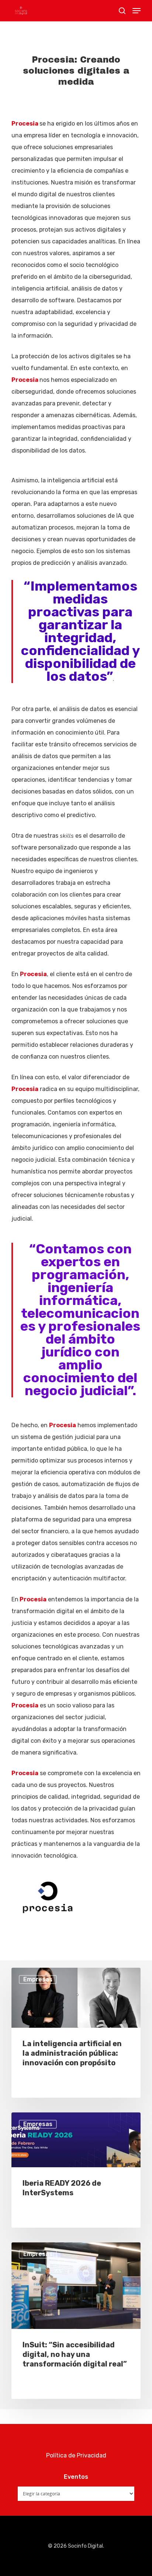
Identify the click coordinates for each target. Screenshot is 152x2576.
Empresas (38, 1979)
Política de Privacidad (76, 2455)
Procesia (25, 124)
